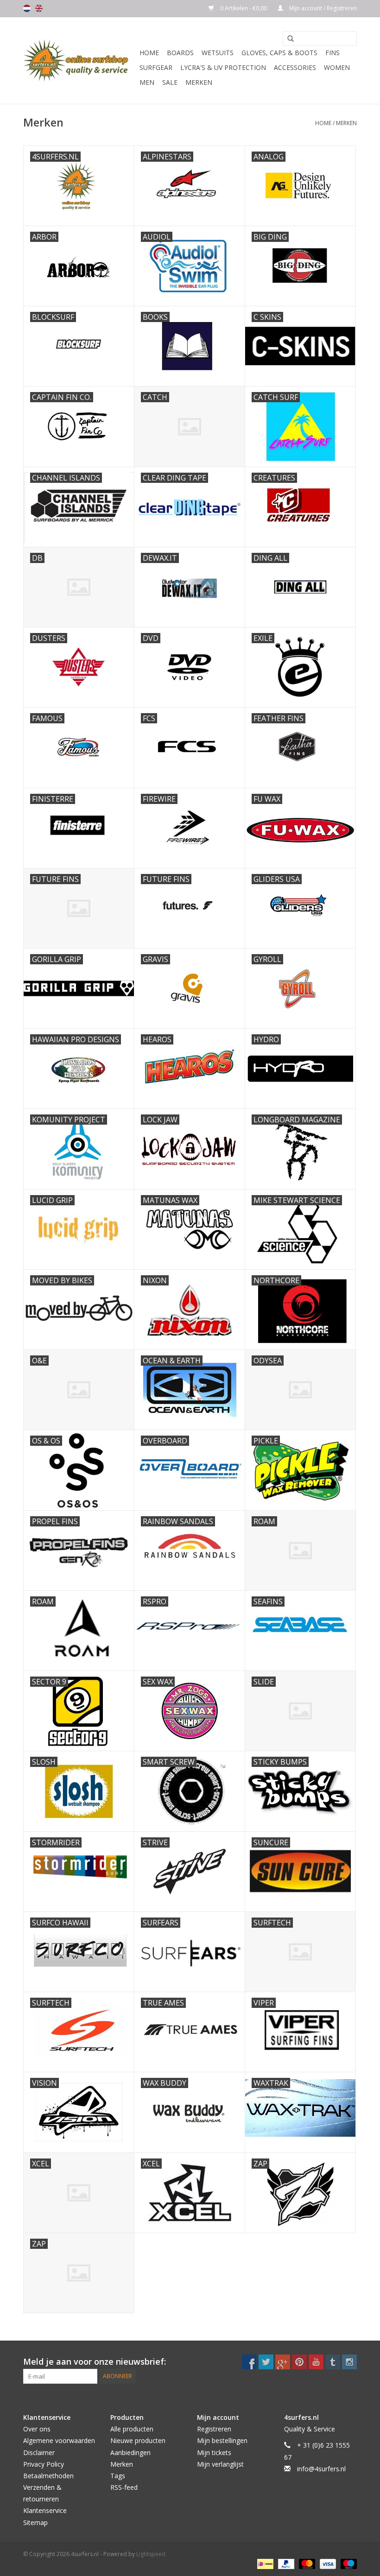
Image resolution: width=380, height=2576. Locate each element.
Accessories (295, 67)
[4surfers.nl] (80, 60)
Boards (180, 53)
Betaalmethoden (48, 2476)
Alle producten (132, 2429)
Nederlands (27, 8)
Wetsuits (218, 53)
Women (337, 67)
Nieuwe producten (138, 2440)
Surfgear (156, 67)
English (39, 8)
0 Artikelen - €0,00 (244, 8)
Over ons (37, 2429)
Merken (199, 82)
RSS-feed (124, 2487)
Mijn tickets (214, 2453)
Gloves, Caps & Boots (279, 53)
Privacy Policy (44, 2464)
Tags (118, 2476)
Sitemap (35, 2522)
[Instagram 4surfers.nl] (349, 2362)
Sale (170, 82)
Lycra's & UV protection (223, 67)
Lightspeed (151, 2554)
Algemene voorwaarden (59, 2440)
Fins (332, 53)
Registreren (214, 2429)
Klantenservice (45, 2510)
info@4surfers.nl (321, 2469)
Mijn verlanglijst (220, 2464)
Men (147, 82)
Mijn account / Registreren (322, 8)
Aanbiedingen (130, 2453)
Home (149, 53)
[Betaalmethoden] (264, 2564)
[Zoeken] (287, 39)
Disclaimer (39, 2453)
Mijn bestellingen (222, 2440)
